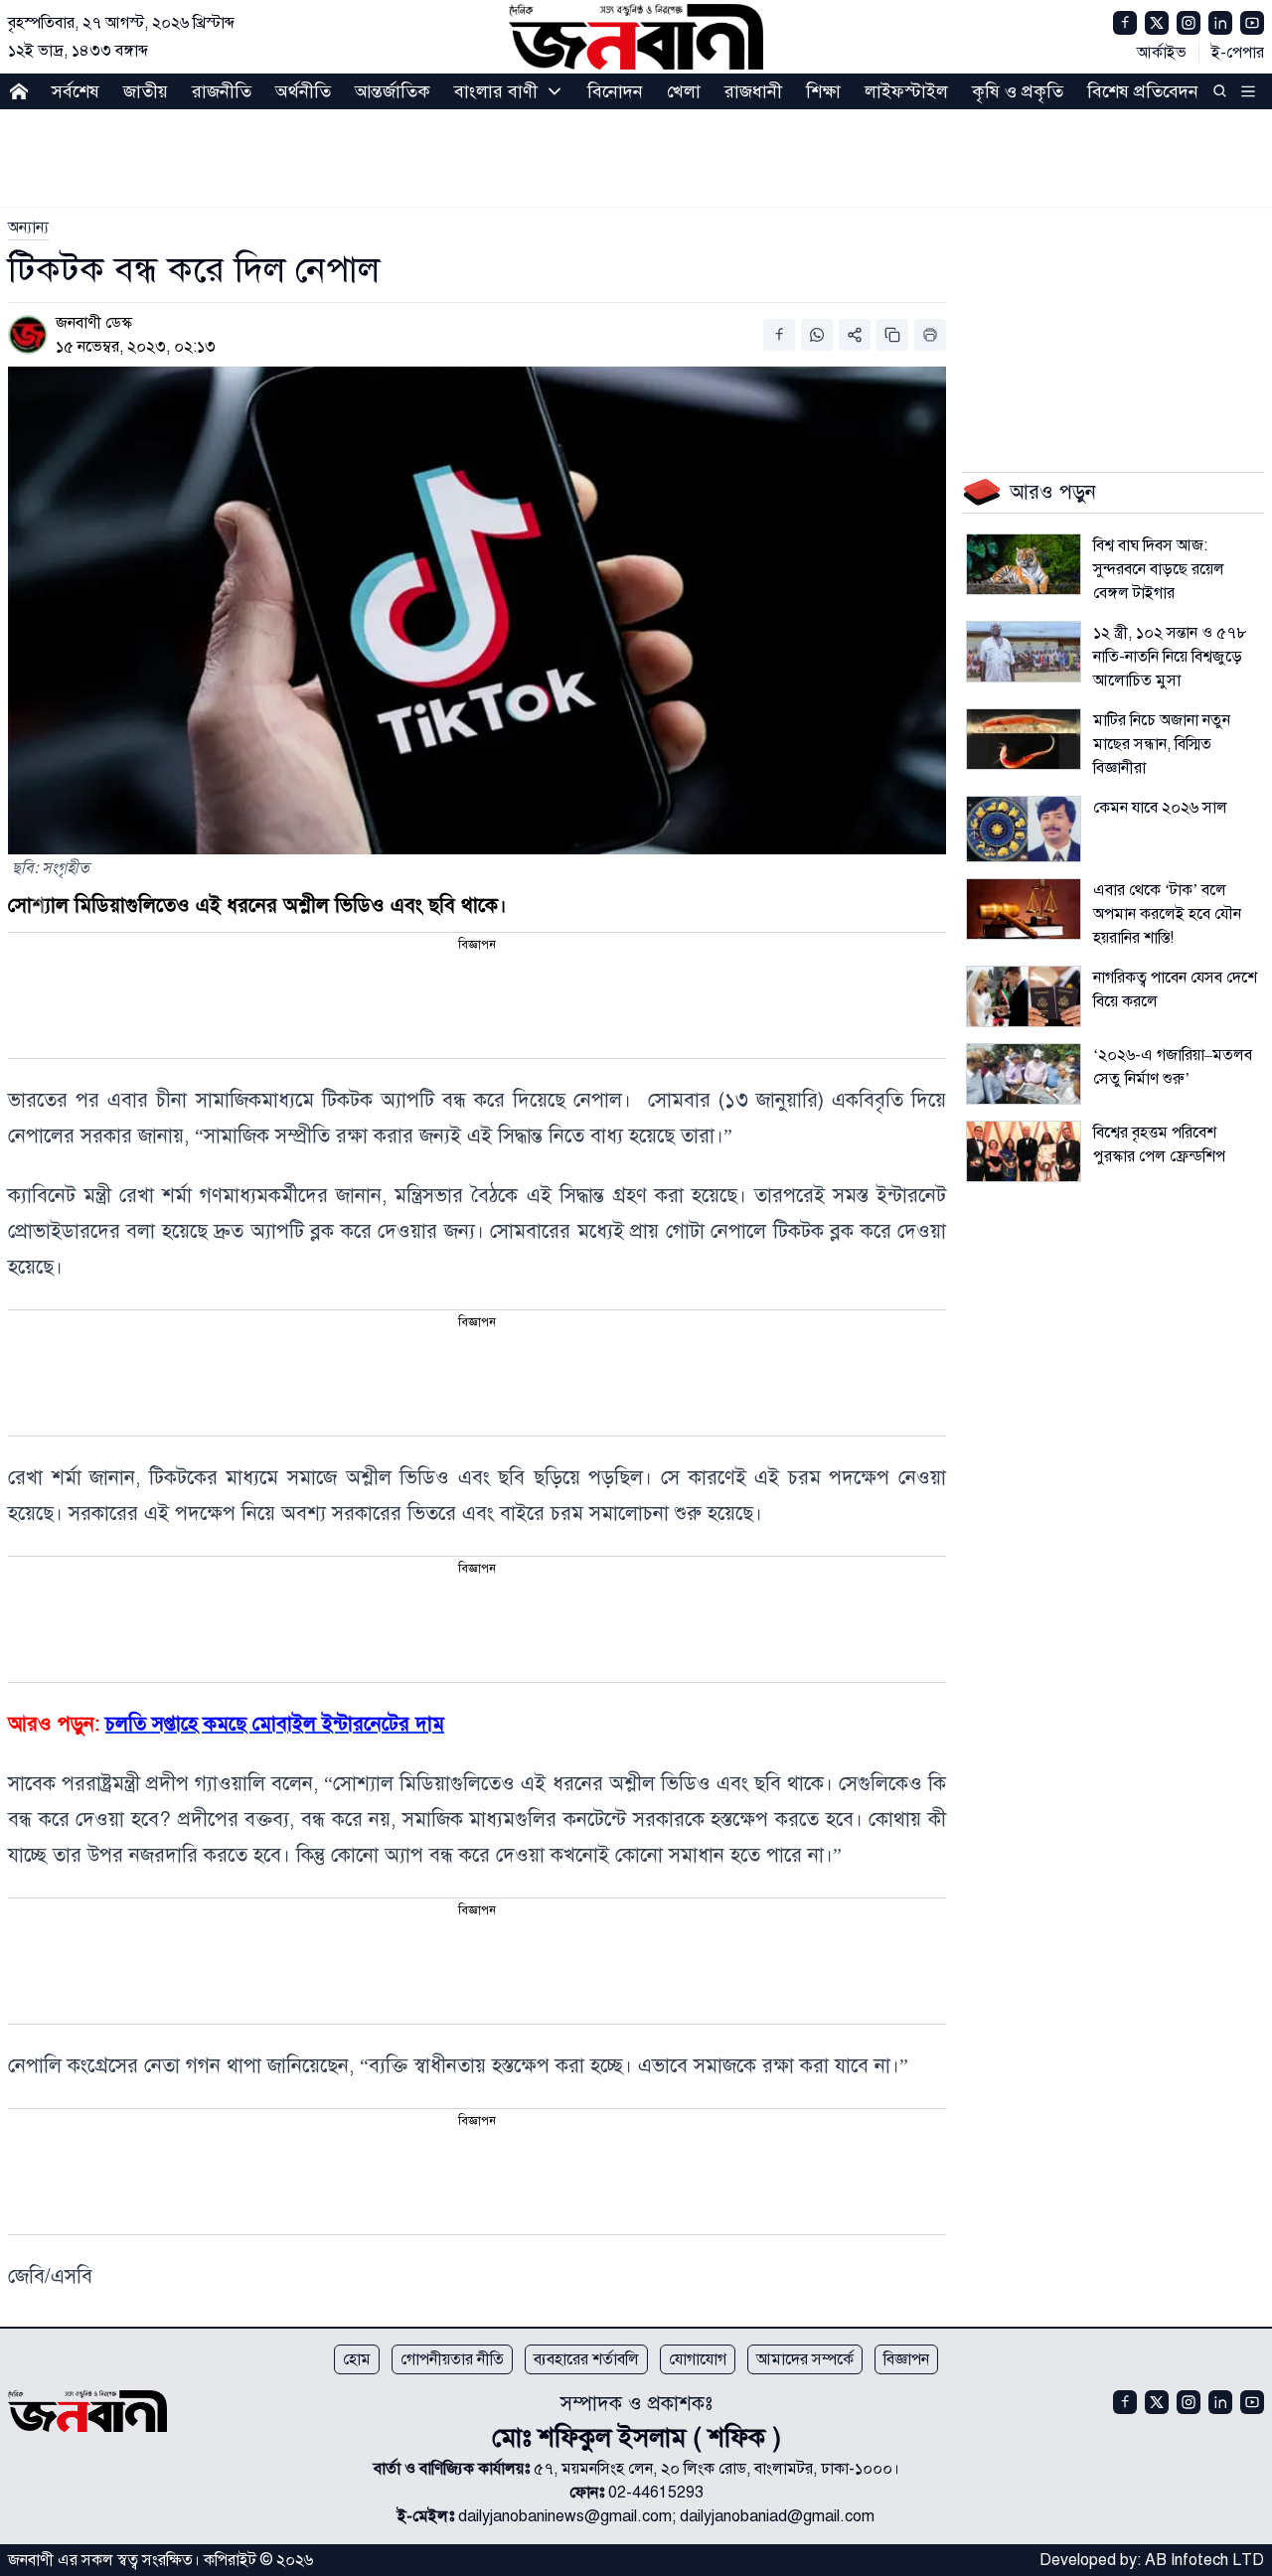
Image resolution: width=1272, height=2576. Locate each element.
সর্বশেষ (76, 91)
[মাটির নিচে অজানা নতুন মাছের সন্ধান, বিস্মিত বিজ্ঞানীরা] (1024, 739)
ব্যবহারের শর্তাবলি (586, 2359)
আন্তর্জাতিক (393, 91)
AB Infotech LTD (1204, 2560)
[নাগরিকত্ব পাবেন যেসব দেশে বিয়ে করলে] (1024, 996)
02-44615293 (656, 2493)
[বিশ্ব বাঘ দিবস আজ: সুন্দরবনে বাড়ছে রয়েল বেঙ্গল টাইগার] (1024, 564)
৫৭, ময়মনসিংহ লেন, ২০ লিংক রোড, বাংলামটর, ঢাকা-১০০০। (716, 2469)
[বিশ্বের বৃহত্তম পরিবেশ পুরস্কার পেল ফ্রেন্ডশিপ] (1024, 1151)
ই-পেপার (1238, 53)
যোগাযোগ (698, 2359)
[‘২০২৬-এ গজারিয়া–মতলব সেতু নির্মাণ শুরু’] (1024, 1074)
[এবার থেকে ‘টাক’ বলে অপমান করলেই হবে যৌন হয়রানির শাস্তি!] (1024, 909)
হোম (357, 2359)
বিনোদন (615, 91)
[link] (28, 227)
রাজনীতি (222, 91)
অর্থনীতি (303, 91)
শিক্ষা (823, 91)
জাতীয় (146, 91)
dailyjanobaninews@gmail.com (565, 2516)
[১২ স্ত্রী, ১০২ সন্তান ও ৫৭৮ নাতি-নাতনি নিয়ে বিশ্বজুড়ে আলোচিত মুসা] (1024, 652)
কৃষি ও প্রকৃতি (1018, 91)
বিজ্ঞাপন (906, 2359)
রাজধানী (753, 91)
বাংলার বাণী (496, 91)
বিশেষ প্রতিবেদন (1143, 91)
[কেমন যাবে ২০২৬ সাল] (1024, 829)
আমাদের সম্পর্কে (805, 2359)
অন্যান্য (28, 227)
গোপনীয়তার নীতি (452, 2359)
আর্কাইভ (1162, 53)
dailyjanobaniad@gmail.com (777, 2516)
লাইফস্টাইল (906, 91)
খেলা (684, 91)
